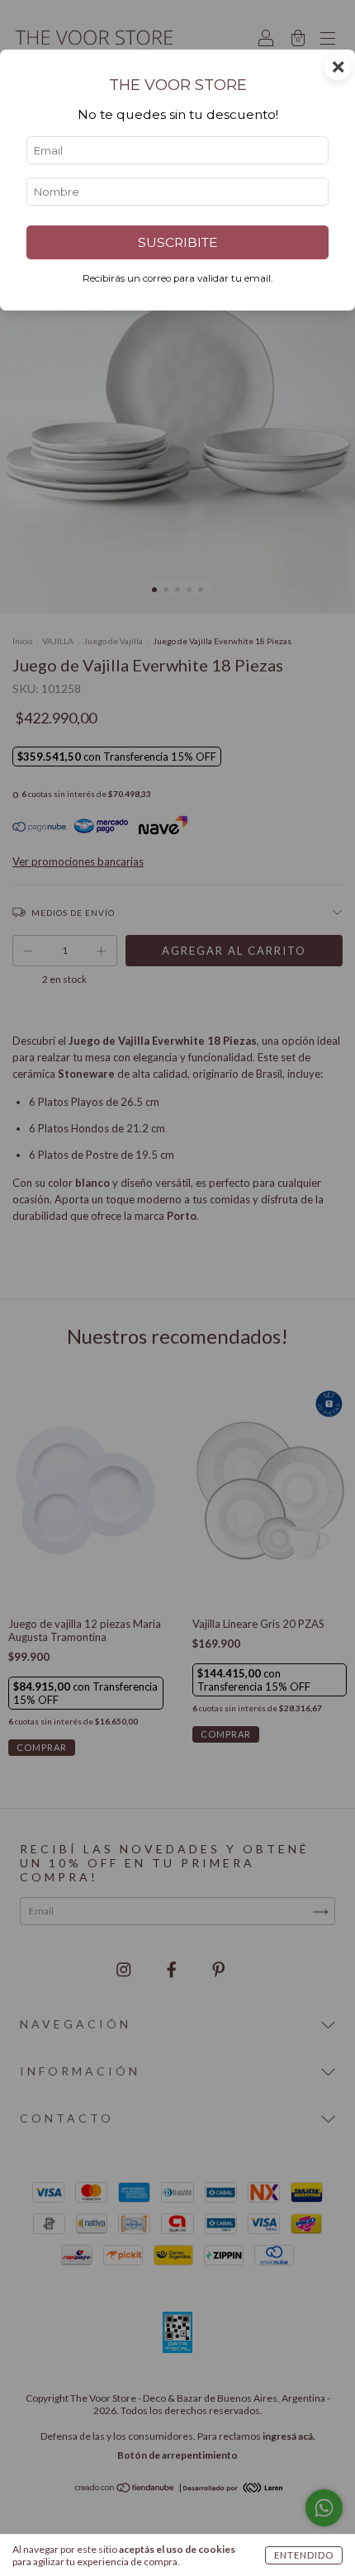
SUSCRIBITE (177, 242)
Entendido (304, 2555)
